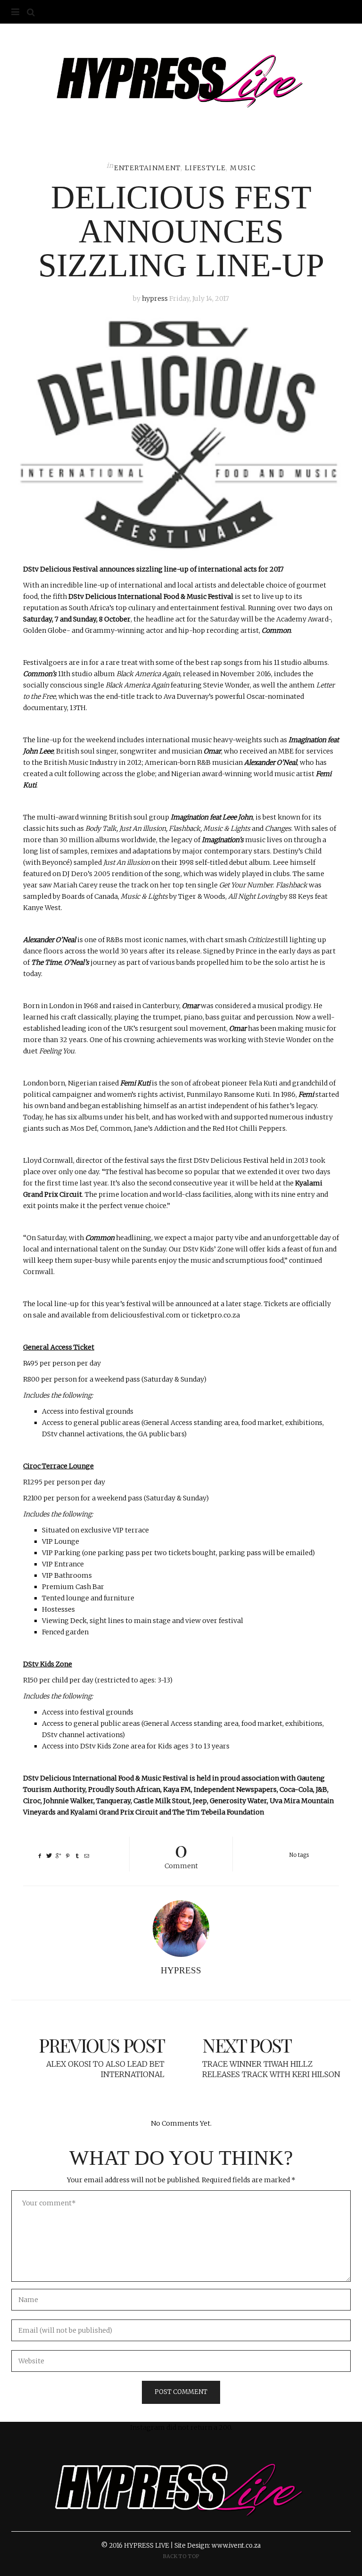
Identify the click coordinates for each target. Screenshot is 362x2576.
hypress (155, 298)
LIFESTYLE (206, 168)
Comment (181, 1853)
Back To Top (181, 2556)
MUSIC (243, 168)
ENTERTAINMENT (147, 168)
